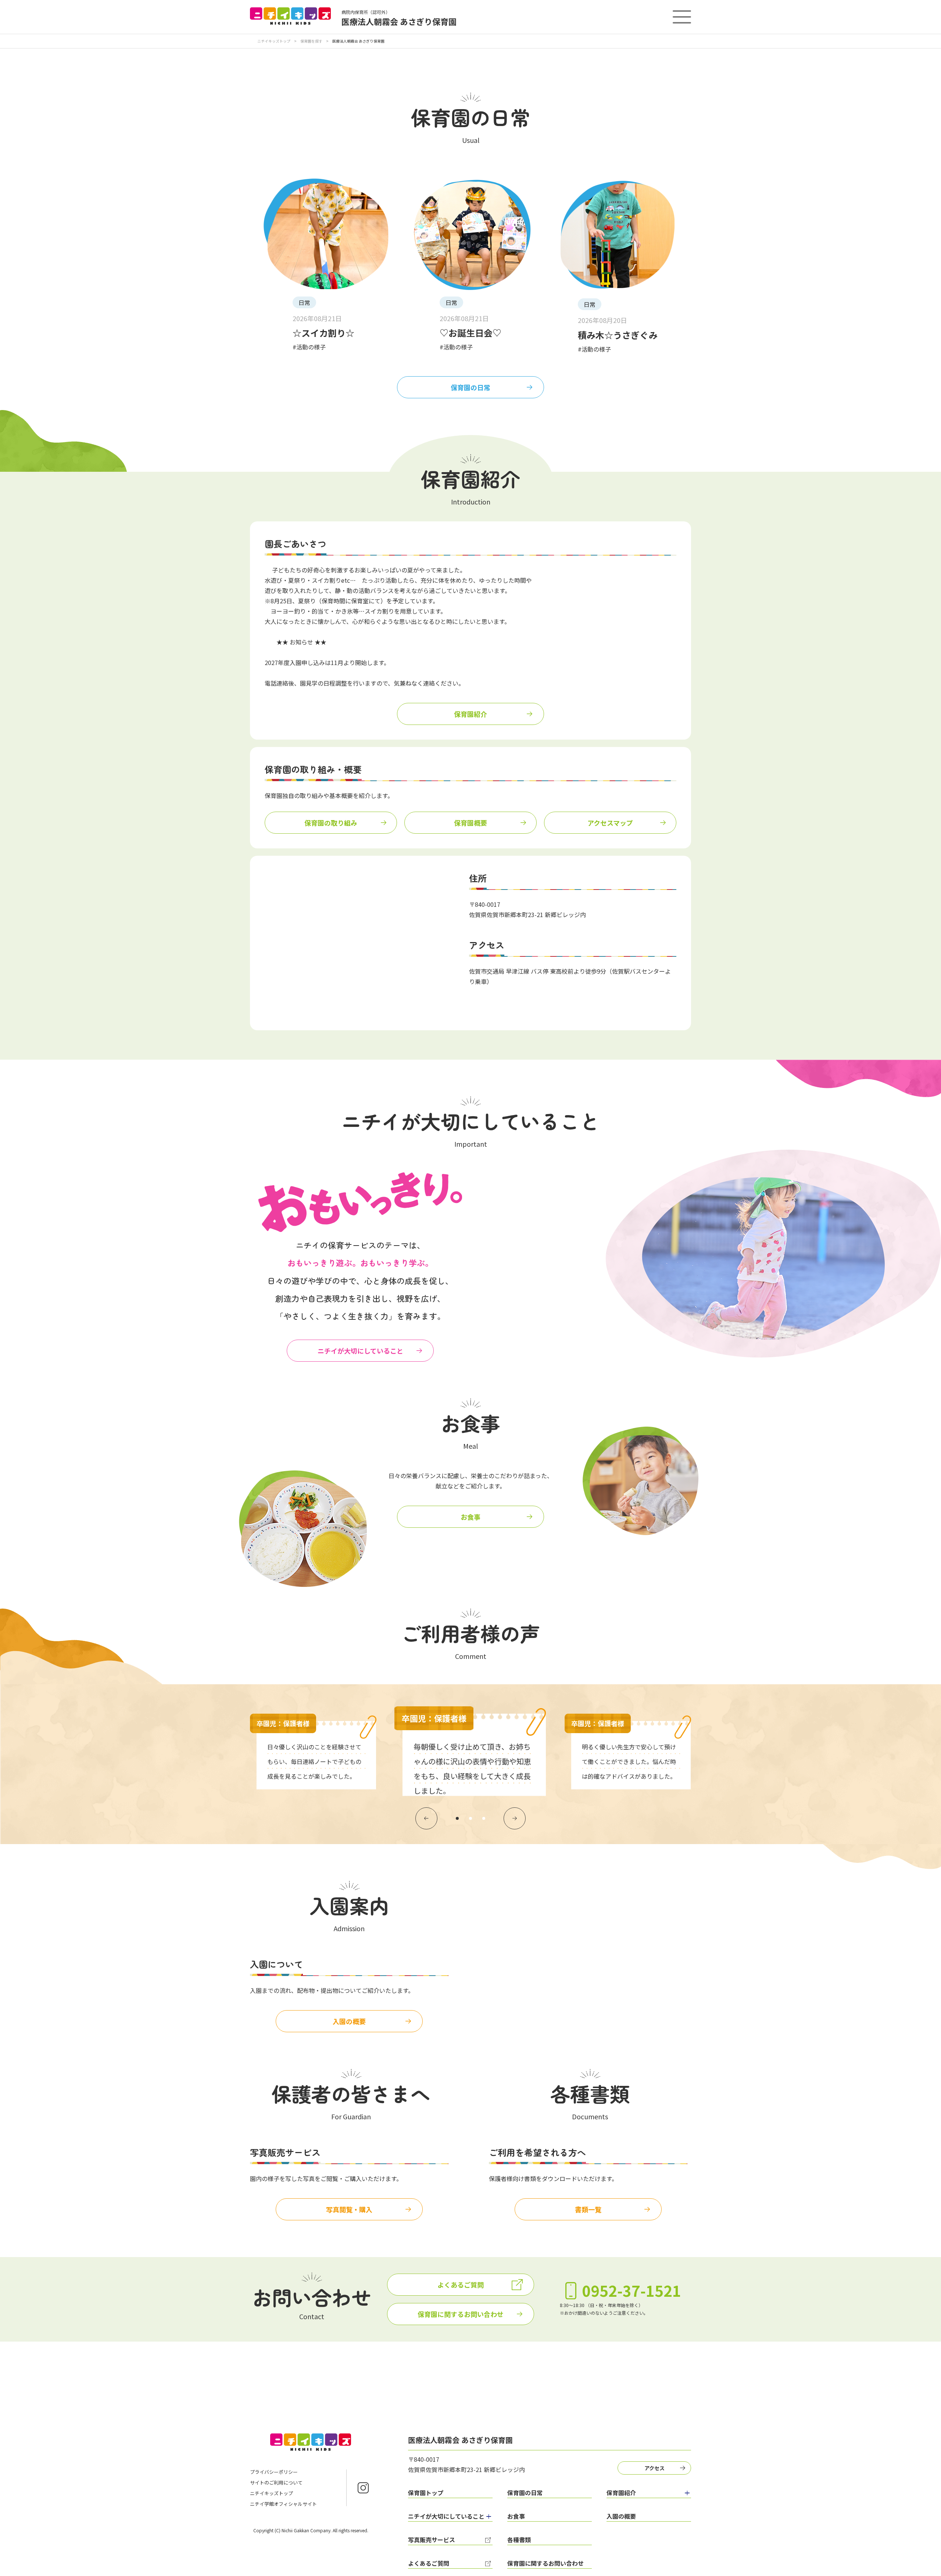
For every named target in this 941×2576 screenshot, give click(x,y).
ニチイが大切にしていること (360, 1351)
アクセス (654, 2468)
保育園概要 (470, 823)
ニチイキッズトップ (274, 41)
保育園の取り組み (331, 823)
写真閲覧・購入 (349, 2209)
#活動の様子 (309, 347)
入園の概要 (349, 2021)
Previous (426, 1818)
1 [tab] (457, 1818)
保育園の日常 (470, 387)
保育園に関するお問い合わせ (461, 2314)
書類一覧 (588, 2209)
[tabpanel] (471, 1751)
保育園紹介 (470, 714)
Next (515, 1818)
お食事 (470, 1517)
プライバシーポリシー (274, 2472)
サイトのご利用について (276, 2482)
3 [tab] (484, 1818)
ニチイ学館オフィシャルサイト (283, 2504)
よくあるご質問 (461, 2285)
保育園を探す (311, 41)
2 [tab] (470, 1818)
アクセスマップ (610, 823)
